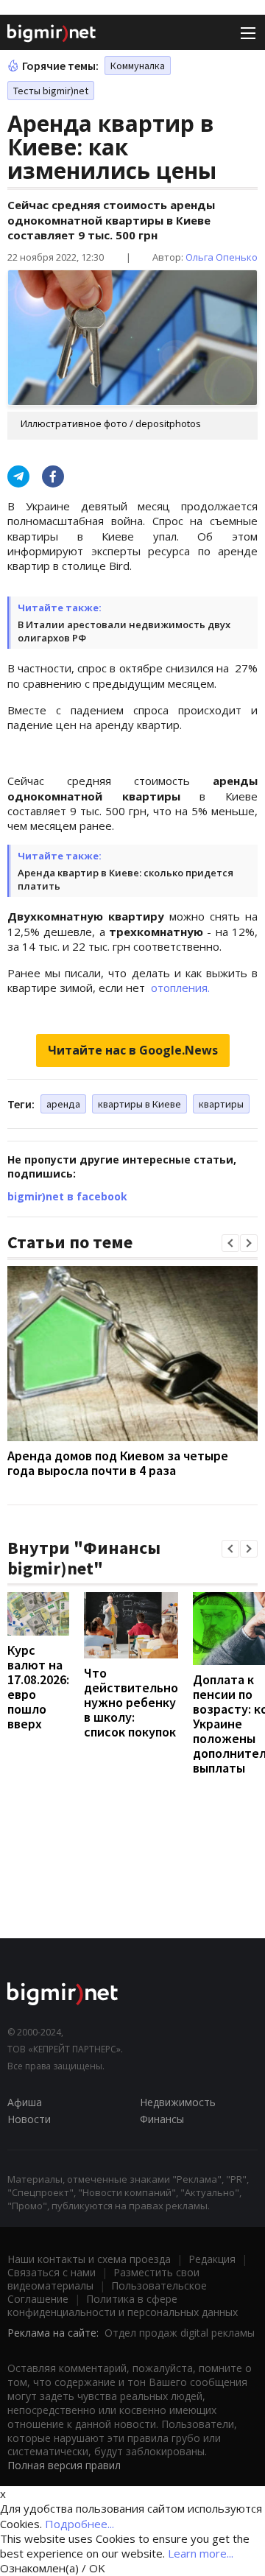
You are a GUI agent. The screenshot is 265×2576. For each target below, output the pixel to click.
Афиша (25, 2102)
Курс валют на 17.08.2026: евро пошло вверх (38, 1687)
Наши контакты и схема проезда (89, 2259)
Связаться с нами (52, 2272)
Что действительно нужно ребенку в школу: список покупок (131, 1702)
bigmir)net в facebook (67, 1196)
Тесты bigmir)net (51, 91)
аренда (63, 1104)
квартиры (221, 1104)
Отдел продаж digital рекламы (180, 2333)
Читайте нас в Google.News (133, 1050)
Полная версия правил (64, 2465)
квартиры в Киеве (139, 1104)
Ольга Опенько (222, 257)
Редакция (212, 2259)
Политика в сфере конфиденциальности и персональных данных (123, 2305)
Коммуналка (138, 66)
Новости (29, 2119)
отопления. (179, 988)
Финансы (162, 2119)
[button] (230, 1243)
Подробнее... (79, 2524)
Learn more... (201, 2553)
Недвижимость (178, 2102)
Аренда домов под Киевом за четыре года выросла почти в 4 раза (118, 1463)
